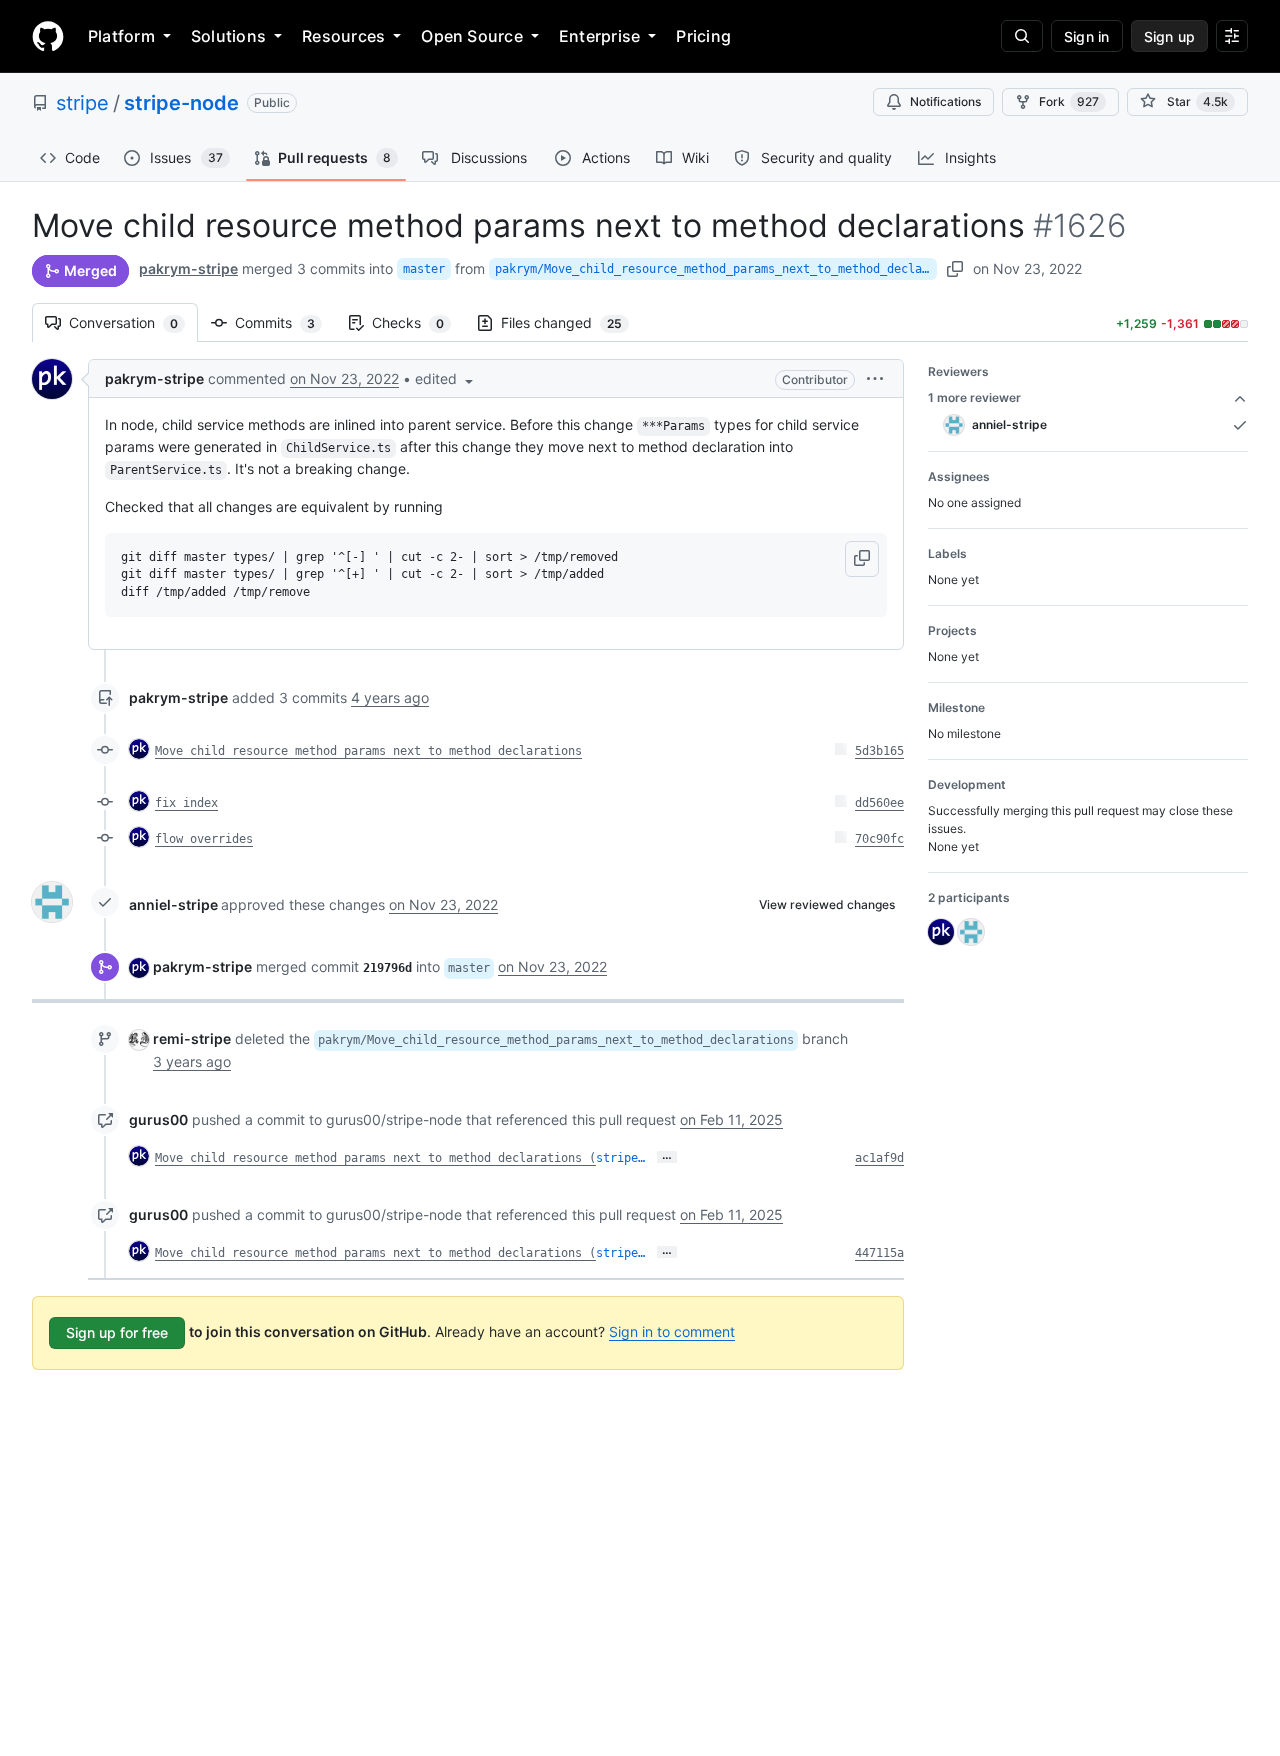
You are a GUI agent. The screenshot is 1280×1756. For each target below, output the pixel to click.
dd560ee (879, 803)
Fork (1069, 101)
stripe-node (181, 103)
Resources (343, 36)
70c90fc (879, 839)
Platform (121, 36)
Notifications (945, 101)
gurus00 (158, 1119)
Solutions (228, 36)
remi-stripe (192, 1038)
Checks (418, 322)
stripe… (620, 1158)
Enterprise (599, 36)
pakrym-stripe (188, 268)
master (424, 269)
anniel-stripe (173, 904)
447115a (879, 1253)
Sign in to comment (672, 1331)
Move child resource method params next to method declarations (368, 751)
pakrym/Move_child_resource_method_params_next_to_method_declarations (716, 269)
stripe (82, 103)
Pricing (703, 36)
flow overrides (204, 839)
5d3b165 (879, 751)
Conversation (133, 322)
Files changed (571, 322)
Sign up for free (117, 1332)
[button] (446, 378)
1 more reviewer (974, 397)
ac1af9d (879, 1158)
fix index (186, 803)
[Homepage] (48, 36)
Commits (285, 322)
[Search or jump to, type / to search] (1022, 36)
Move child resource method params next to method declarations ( (375, 1158)
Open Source (472, 36)
